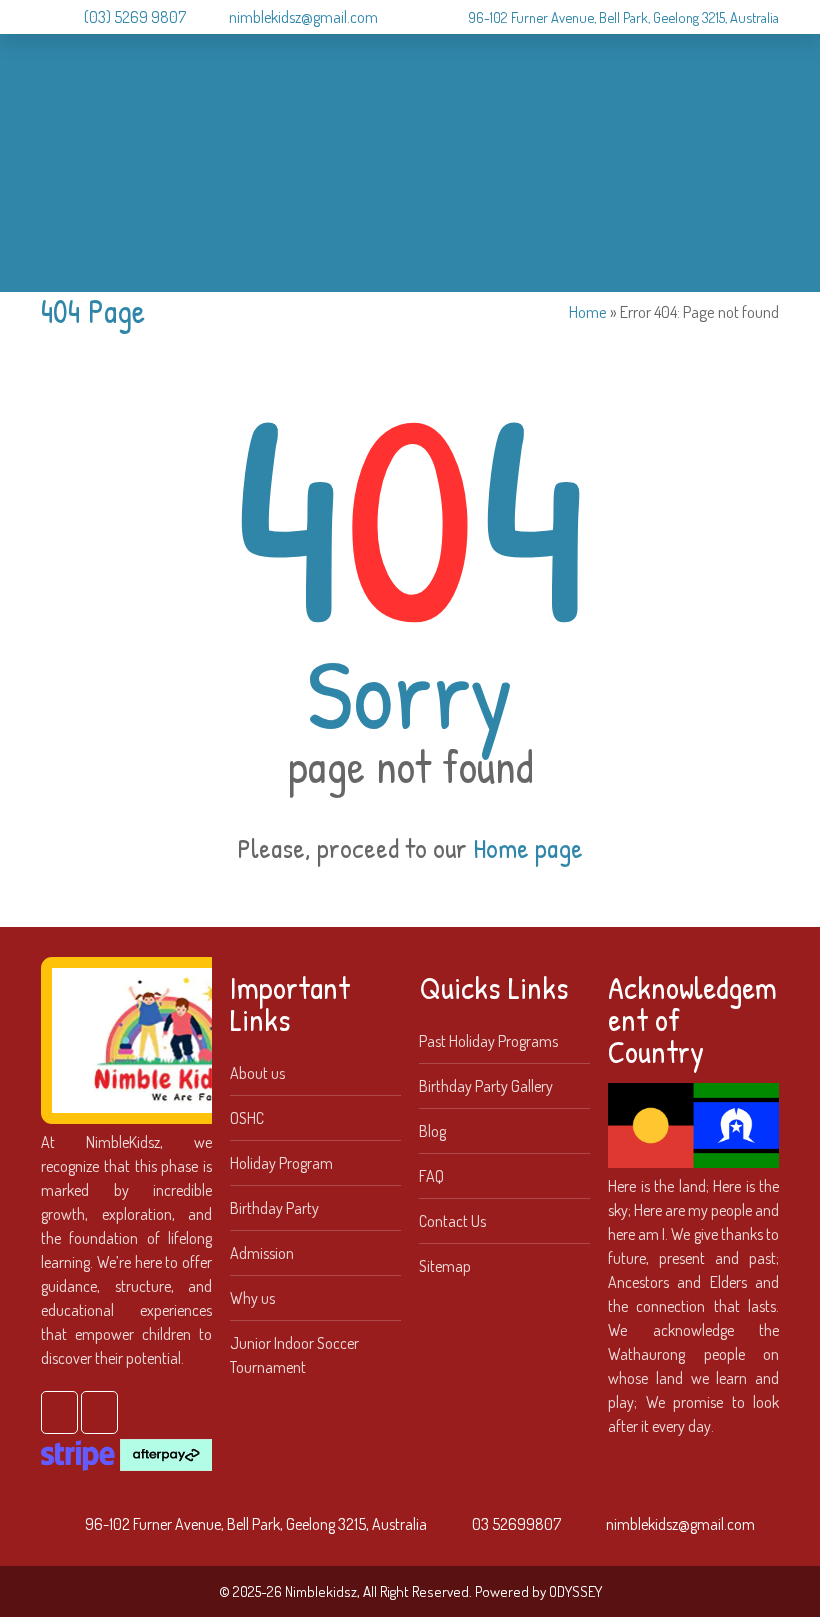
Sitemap (445, 1266)
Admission (262, 1253)
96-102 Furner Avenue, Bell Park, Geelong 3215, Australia (623, 17)
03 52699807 (516, 1524)
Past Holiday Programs (488, 1041)
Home (588, 311)
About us (257, 1073)
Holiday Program (281, 1163)
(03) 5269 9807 (135, 17)
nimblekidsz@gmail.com (303, 17)
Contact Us (452, 1221)
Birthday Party (274, 1208)
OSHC (247, 1118)
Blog (432, 1131)
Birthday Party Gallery (486, 1086)
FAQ (431, 1176)
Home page (528, 848)
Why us (252, 1298)
